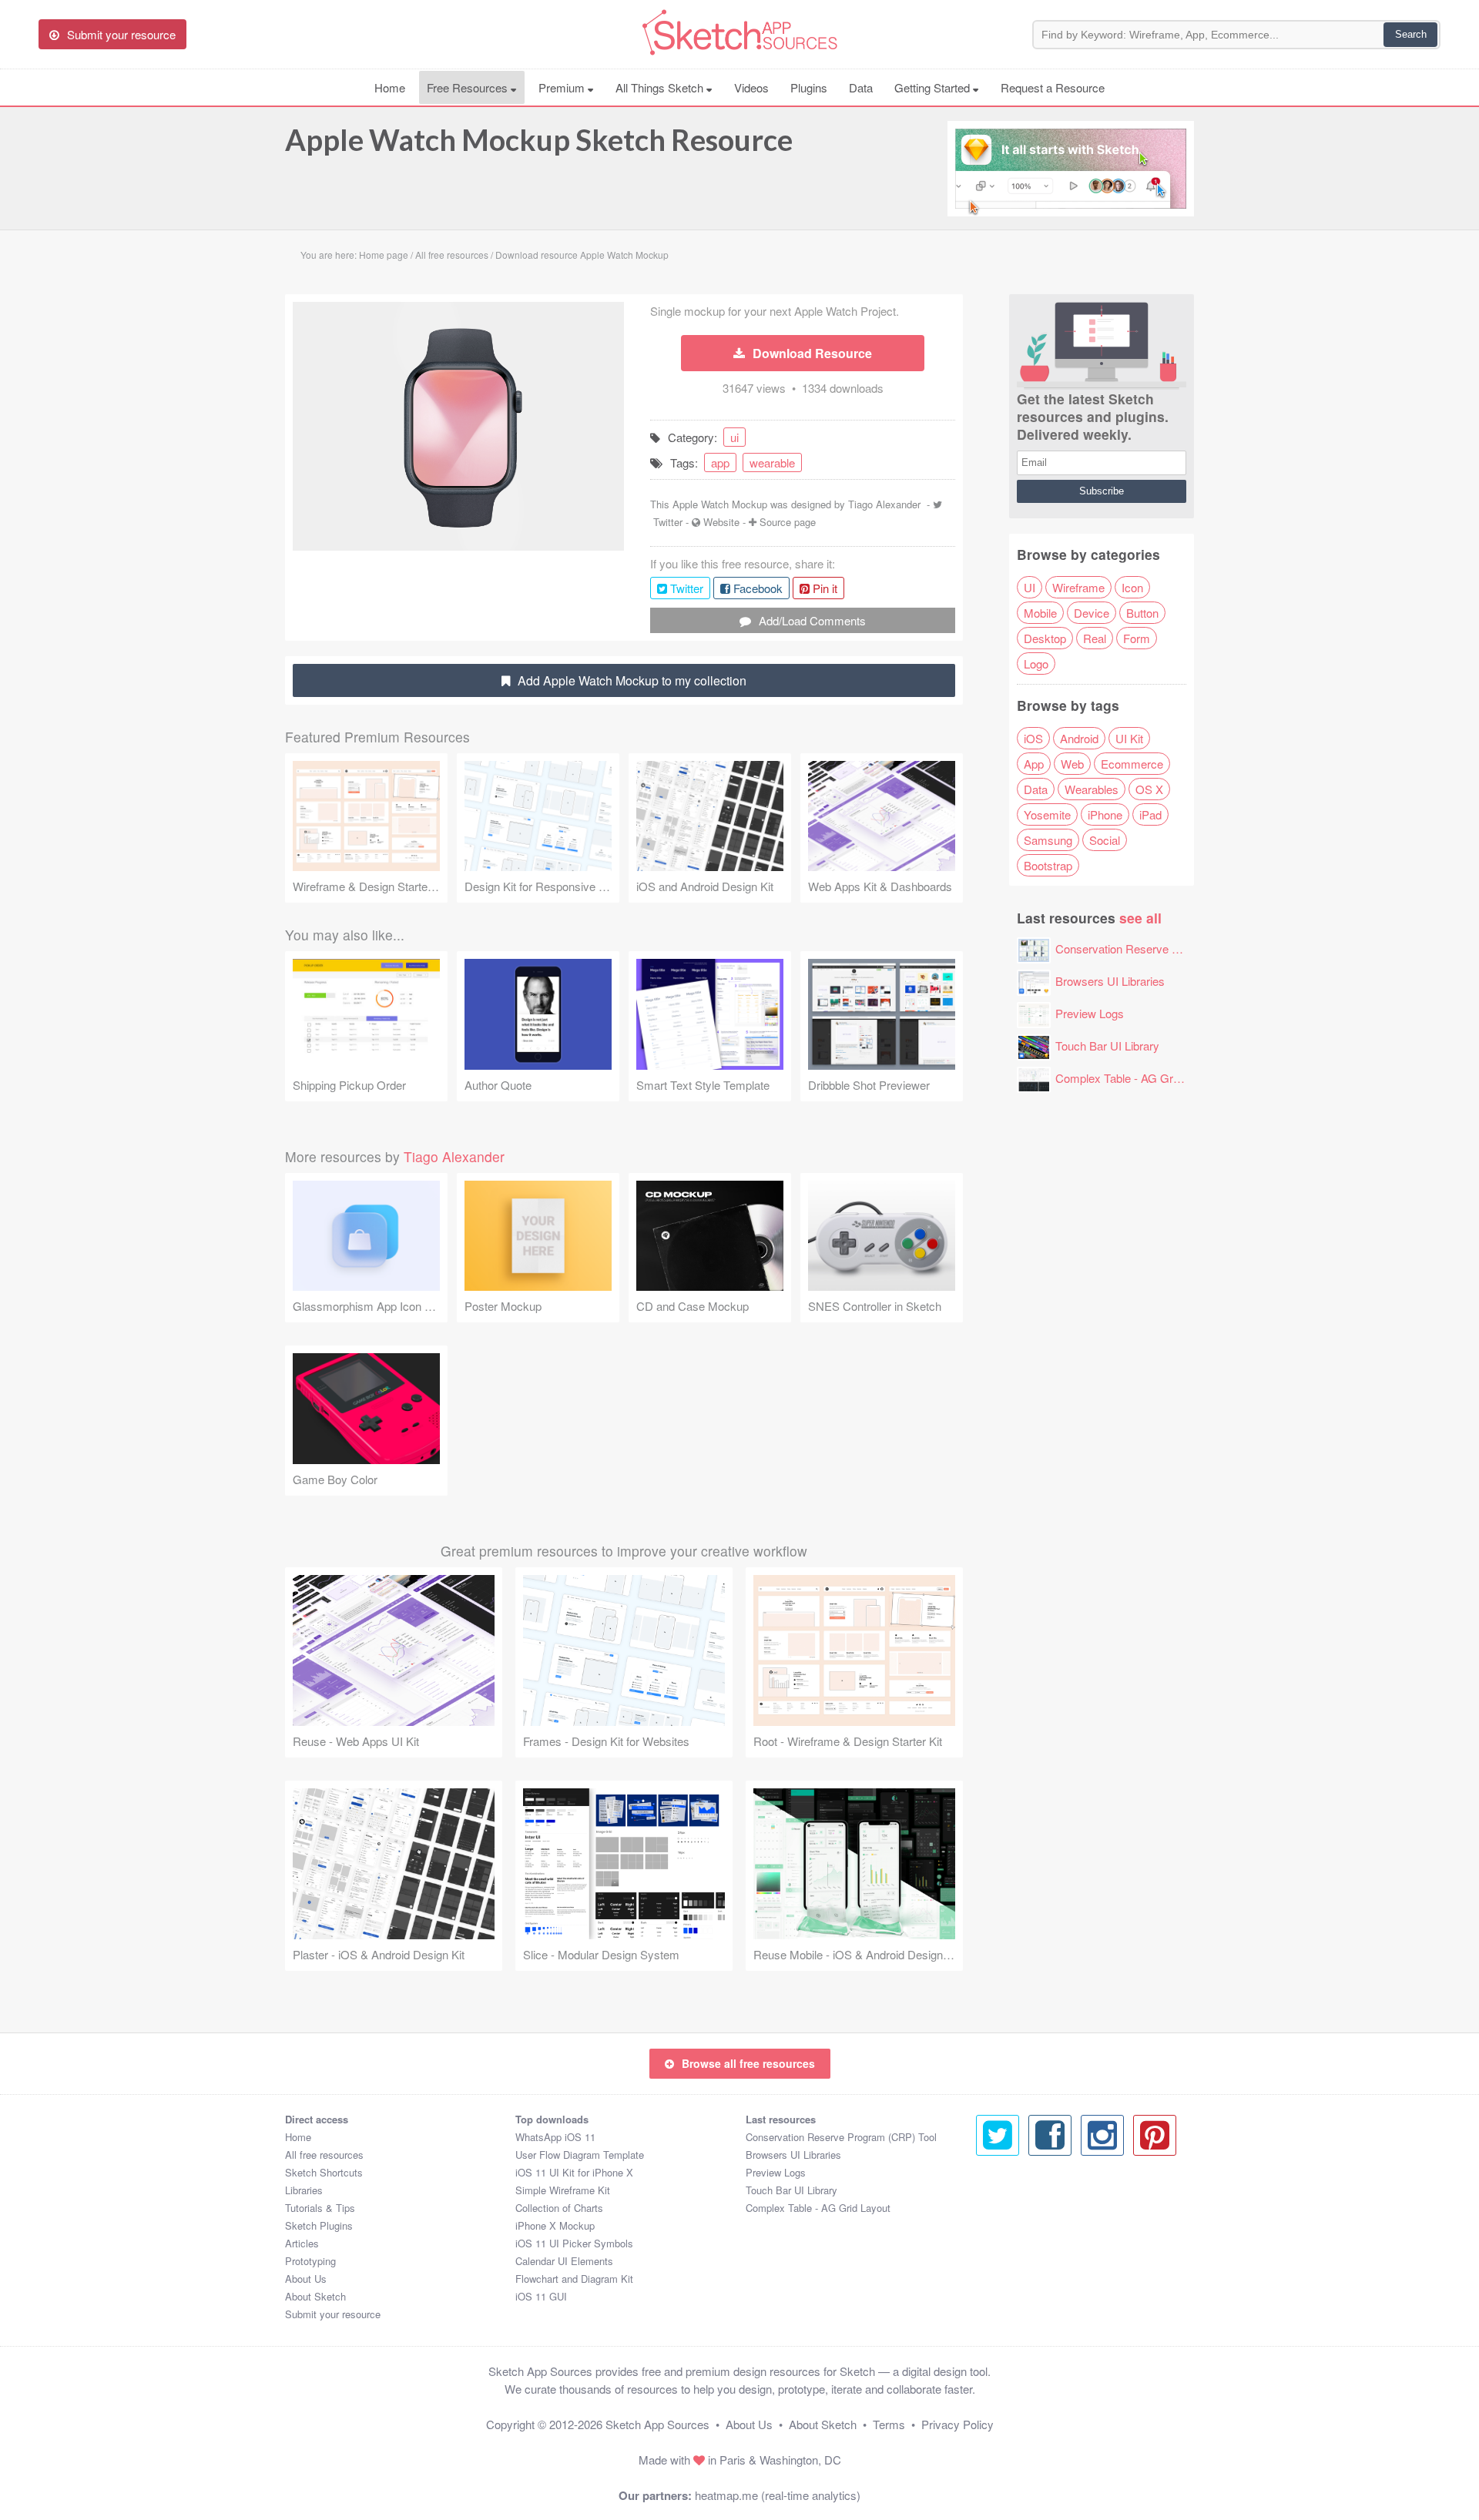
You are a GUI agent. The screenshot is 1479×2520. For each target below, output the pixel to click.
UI (1030, 587)
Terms (889, 2424)
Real (1095, 638)
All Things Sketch (661, 87)
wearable (772, 462)
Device (1092, 613)
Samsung (1048, 840)
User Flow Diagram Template (580, 2155)
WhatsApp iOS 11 (555, 2137)
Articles (302, 2243)
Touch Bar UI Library (1107, 1046)
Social (1105, 840)
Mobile (1040, 613)
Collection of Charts (559, 2208)
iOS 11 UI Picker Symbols (574, 2243)
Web (1072, 764)
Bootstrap (1048, 865)
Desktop (1045, 638)
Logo (1036, 664)
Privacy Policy (957, 2424)
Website (721, 522)
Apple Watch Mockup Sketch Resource (539, 139)
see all (1140, 918)
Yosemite (1047, 814)
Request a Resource (1053, 87)
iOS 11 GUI (541, 2296)
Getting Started (934, 87)
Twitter (668, 522)
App (1034, 764)
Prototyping (310, 2261)
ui (734, 437)
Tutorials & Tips (320, 2208)
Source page (788, 522)
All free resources (324, 2155)
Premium (563, 87)
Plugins (809, 87)
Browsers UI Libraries (1110, 981)
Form (1137, 638)
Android (1079, 738)
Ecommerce (1132, 764)
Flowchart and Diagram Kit (574, 2279)
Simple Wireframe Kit (563, 2190)
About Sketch (315, 2296)
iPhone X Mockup (555, 2225)
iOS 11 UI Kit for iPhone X (574, 2172)
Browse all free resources (748, 2063)
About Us (306, 2279)
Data (861, 87)
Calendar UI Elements (564, 2261)
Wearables (1092, 789)
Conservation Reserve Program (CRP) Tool (1165, 948)
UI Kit (1129, 738)
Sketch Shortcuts (324, 2172)
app (720, 462)
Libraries (304, 2190)
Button (1142, 613)
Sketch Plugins (319, 2225)
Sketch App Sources (657, 2424)
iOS (1033, 738)
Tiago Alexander (884, 504)
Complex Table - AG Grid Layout (1137, 1078)
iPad (1150, 814)
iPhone (1105, 814)
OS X (1149, 789)
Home (390, 87)
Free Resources (469, 87)
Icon (1132, 587)
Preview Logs (1090, 1013)
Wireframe (1078, 587)
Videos (751, 87)
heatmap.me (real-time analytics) (778, 2495)
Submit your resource (333, 2314)
